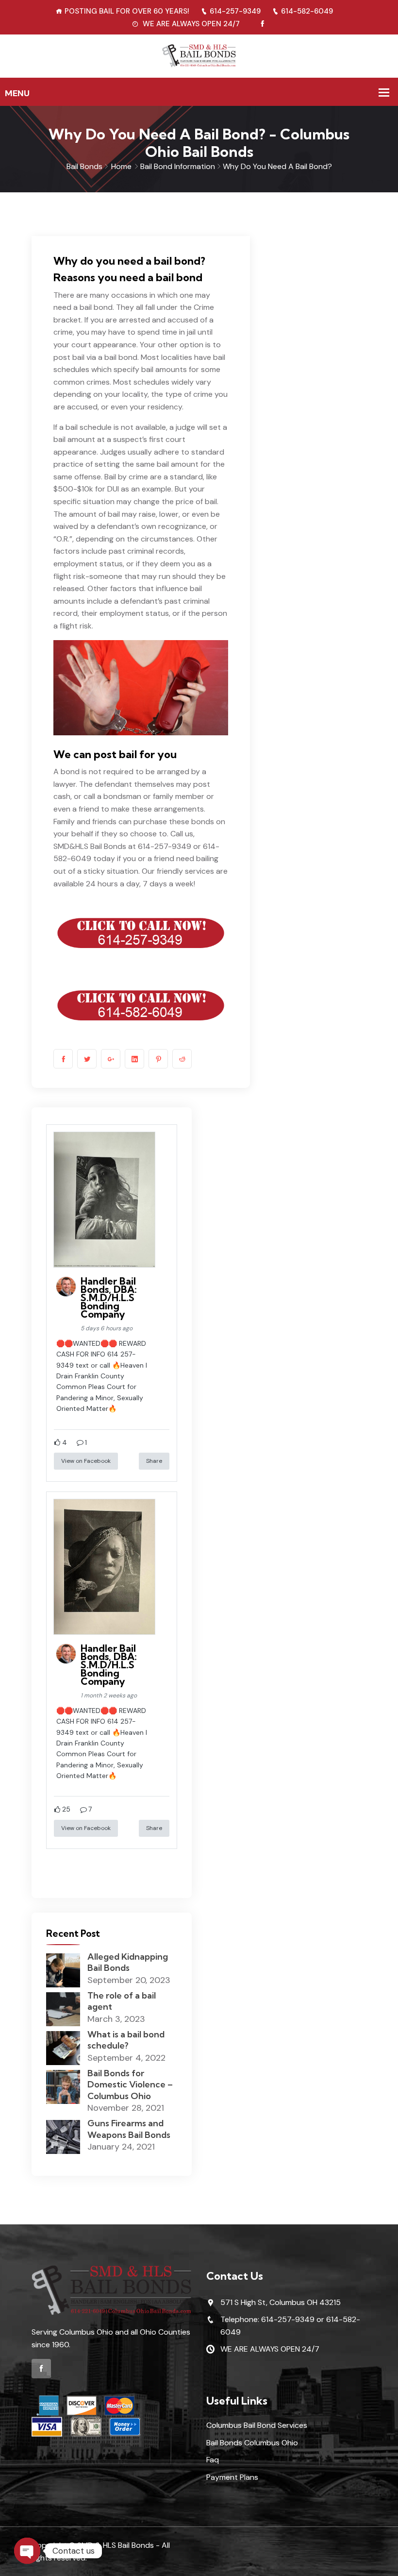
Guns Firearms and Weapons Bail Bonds (129, 2129)
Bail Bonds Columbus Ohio (252, 2443)
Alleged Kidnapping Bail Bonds (128, 1962)
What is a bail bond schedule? (126, 2040)
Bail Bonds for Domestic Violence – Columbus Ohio (130, 2085)
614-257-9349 (235, 11)
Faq (213, 2460)
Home (121, 166)
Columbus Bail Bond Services (257, 2425)
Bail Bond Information (178, 166)
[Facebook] (262, 24)
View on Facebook (86, 1461)
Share (154, 1461)
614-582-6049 (307, 11)
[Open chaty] (27, 2551)
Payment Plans (232, 2477)
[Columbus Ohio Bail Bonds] (199, 56)
